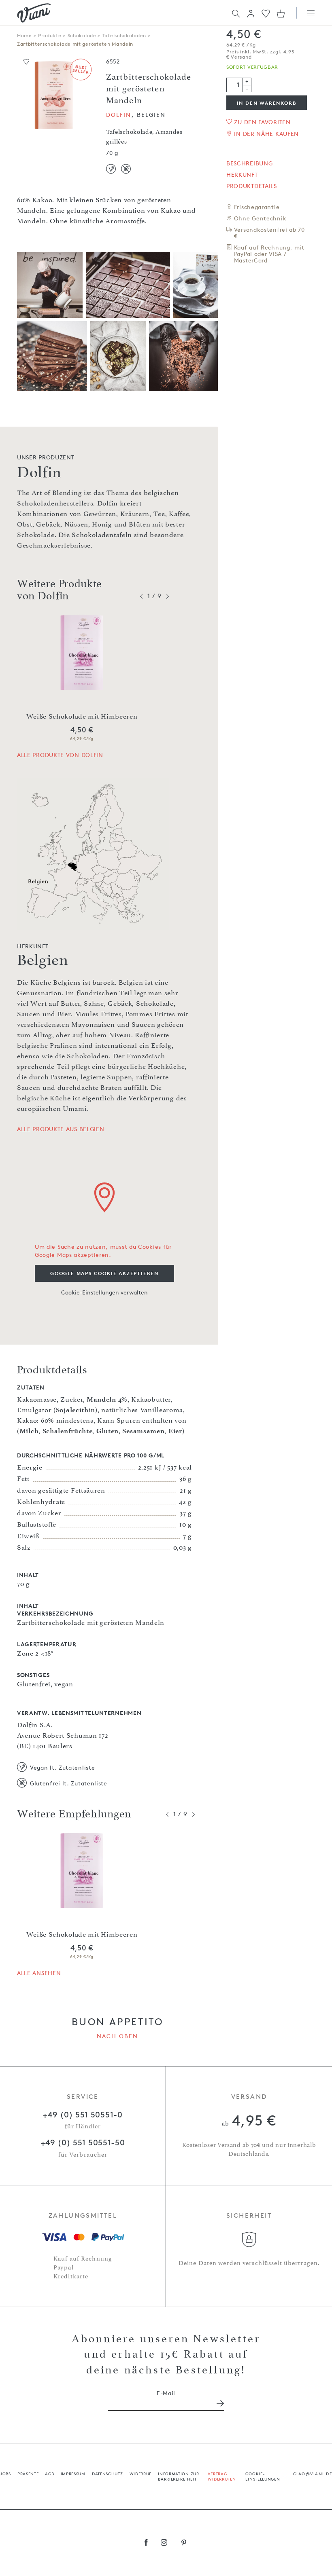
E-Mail (166, 2393)
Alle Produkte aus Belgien (61, 1129)
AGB (49, 2473)
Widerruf (141, 2473)
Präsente (28, 2473)
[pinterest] (184, 2543)
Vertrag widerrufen (222, 2476)
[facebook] (146, 2543)
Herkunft (242, 175)
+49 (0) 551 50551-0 (83, 2115)
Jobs (5, 2473)
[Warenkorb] (281, 13)
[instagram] (164, 2543)
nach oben (118, 2036)
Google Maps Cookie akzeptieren (104, 1273)
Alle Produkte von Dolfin (60, 755)
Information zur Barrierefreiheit (179, 2476)
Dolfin (119, 115)
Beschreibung (249, 163)
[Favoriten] (266, 13)
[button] (251, 13)
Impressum (73, 2473)
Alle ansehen (39, 1973)
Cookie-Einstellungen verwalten (104, 1292)
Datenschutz (107, 2473)
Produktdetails (252, 186)
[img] (34, 13)
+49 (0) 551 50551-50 (83, 2142)
